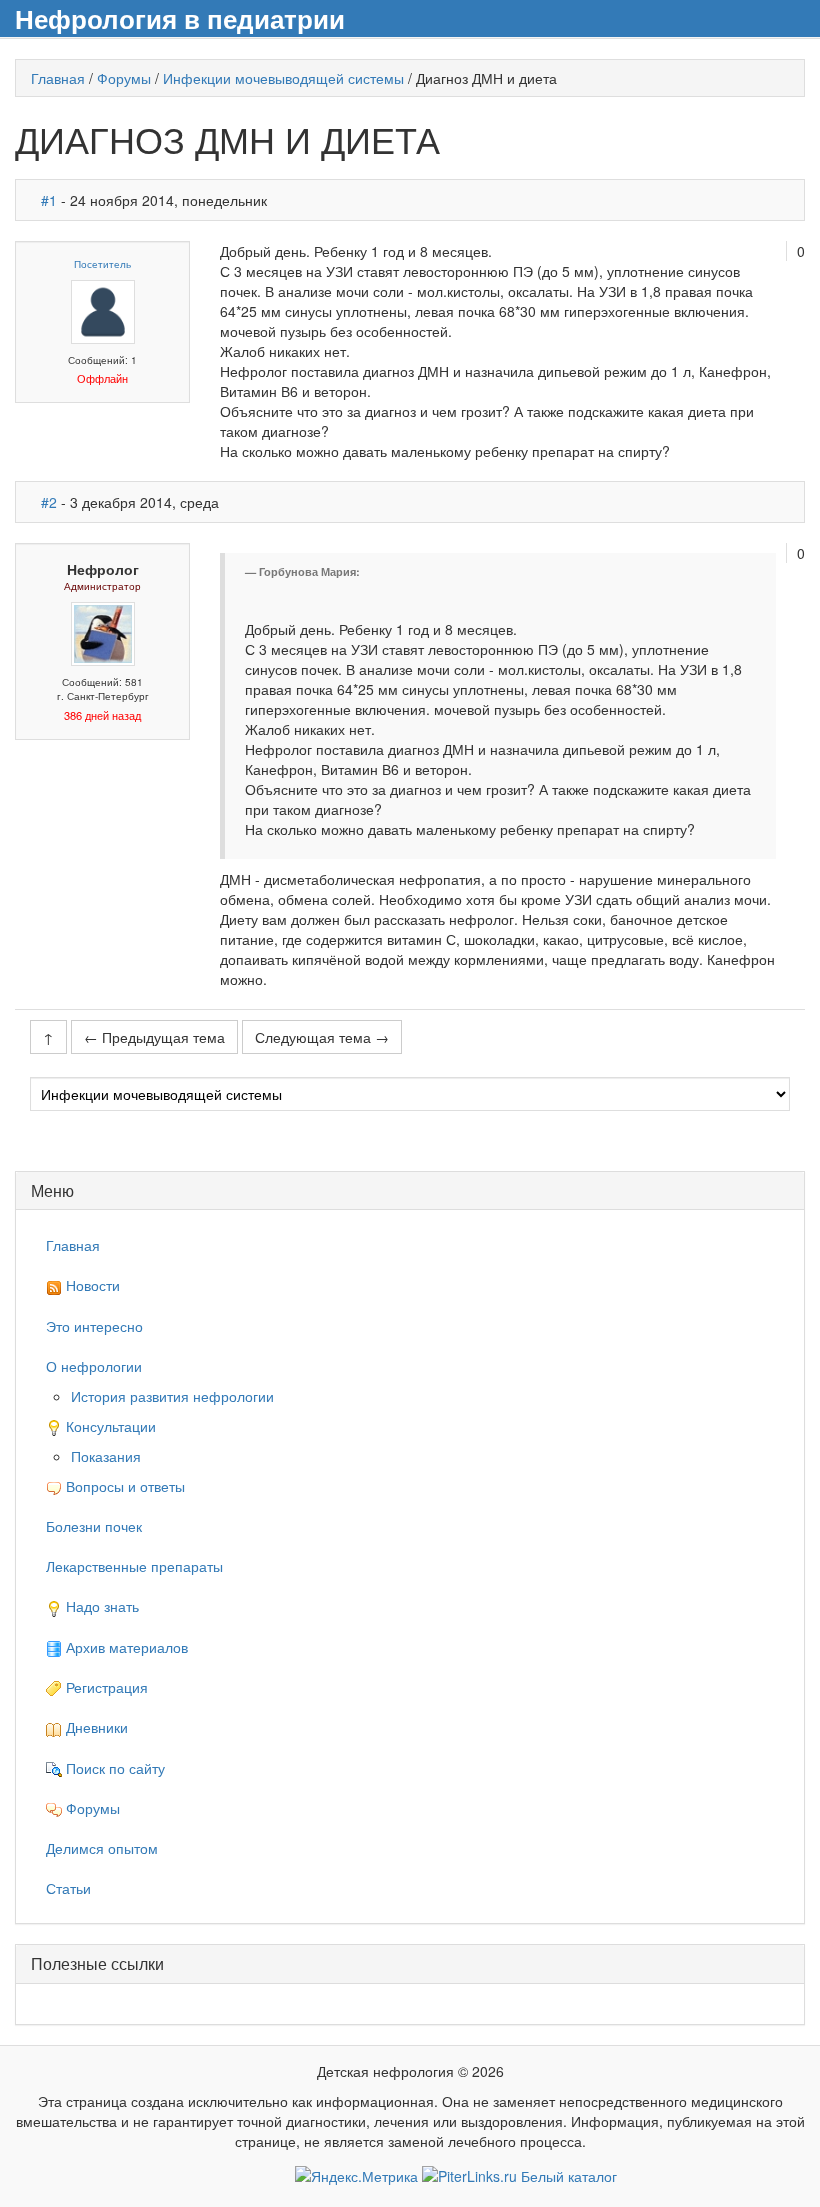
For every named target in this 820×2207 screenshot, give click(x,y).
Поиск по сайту (113, 1768)
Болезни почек (94, 1526)
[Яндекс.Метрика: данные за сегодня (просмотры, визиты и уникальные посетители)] (356, 2176)
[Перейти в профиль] (103, 310)
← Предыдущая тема (154, 1037)
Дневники (95, 1727)
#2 (49, 502)
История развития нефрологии (172, 1396)
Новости (91, 1285)
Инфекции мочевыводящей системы (283, 78)
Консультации (109, 1426)
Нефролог (103, 569)
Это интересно (94, 1326)
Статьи (68, 1888)
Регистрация (105, 1687)
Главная (58, 78)
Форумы (124, 78)
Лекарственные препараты (134, 1566)
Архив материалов (125, 1647)
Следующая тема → (322, 1037)
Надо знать (100, 1606)
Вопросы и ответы (123, 1486)
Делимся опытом (102, 1848)
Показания (106, 1456)
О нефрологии (94, 1366)
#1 (49, 200)
